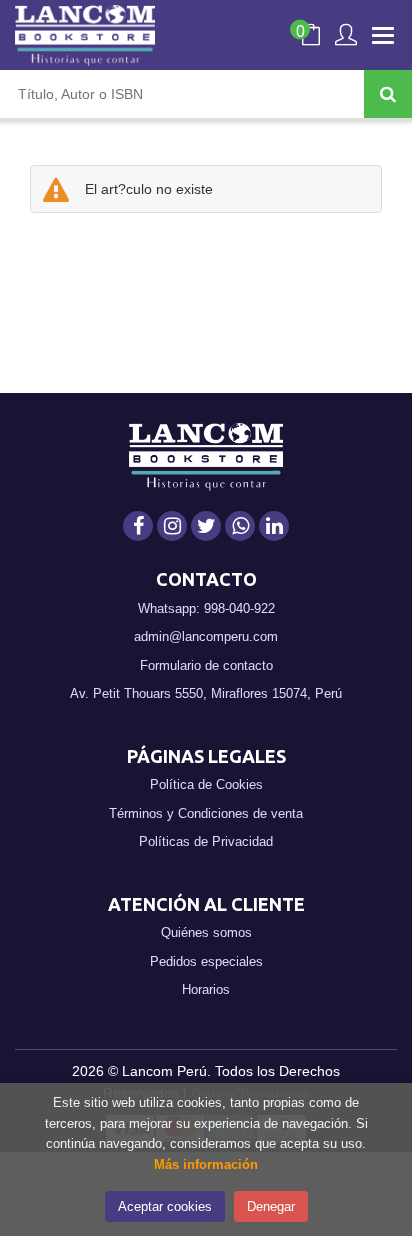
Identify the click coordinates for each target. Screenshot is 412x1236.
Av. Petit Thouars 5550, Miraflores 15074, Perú (206, 693)
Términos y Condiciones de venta (206, 813)
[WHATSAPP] (240, 526)
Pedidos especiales (206, 961)
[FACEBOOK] (138, 526)
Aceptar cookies (165, 1206)
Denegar (271, 1206)
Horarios (206, 989)
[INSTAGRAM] (172, 526)
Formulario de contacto (206, 665)
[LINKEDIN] (274, 526)
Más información (206, 1164)
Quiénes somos (206, 932)
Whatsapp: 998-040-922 (206, 608)
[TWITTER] (206, 526)
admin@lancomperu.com (206, 636)
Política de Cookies (206, 784)
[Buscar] (388, 94)
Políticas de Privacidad (206, 841)
